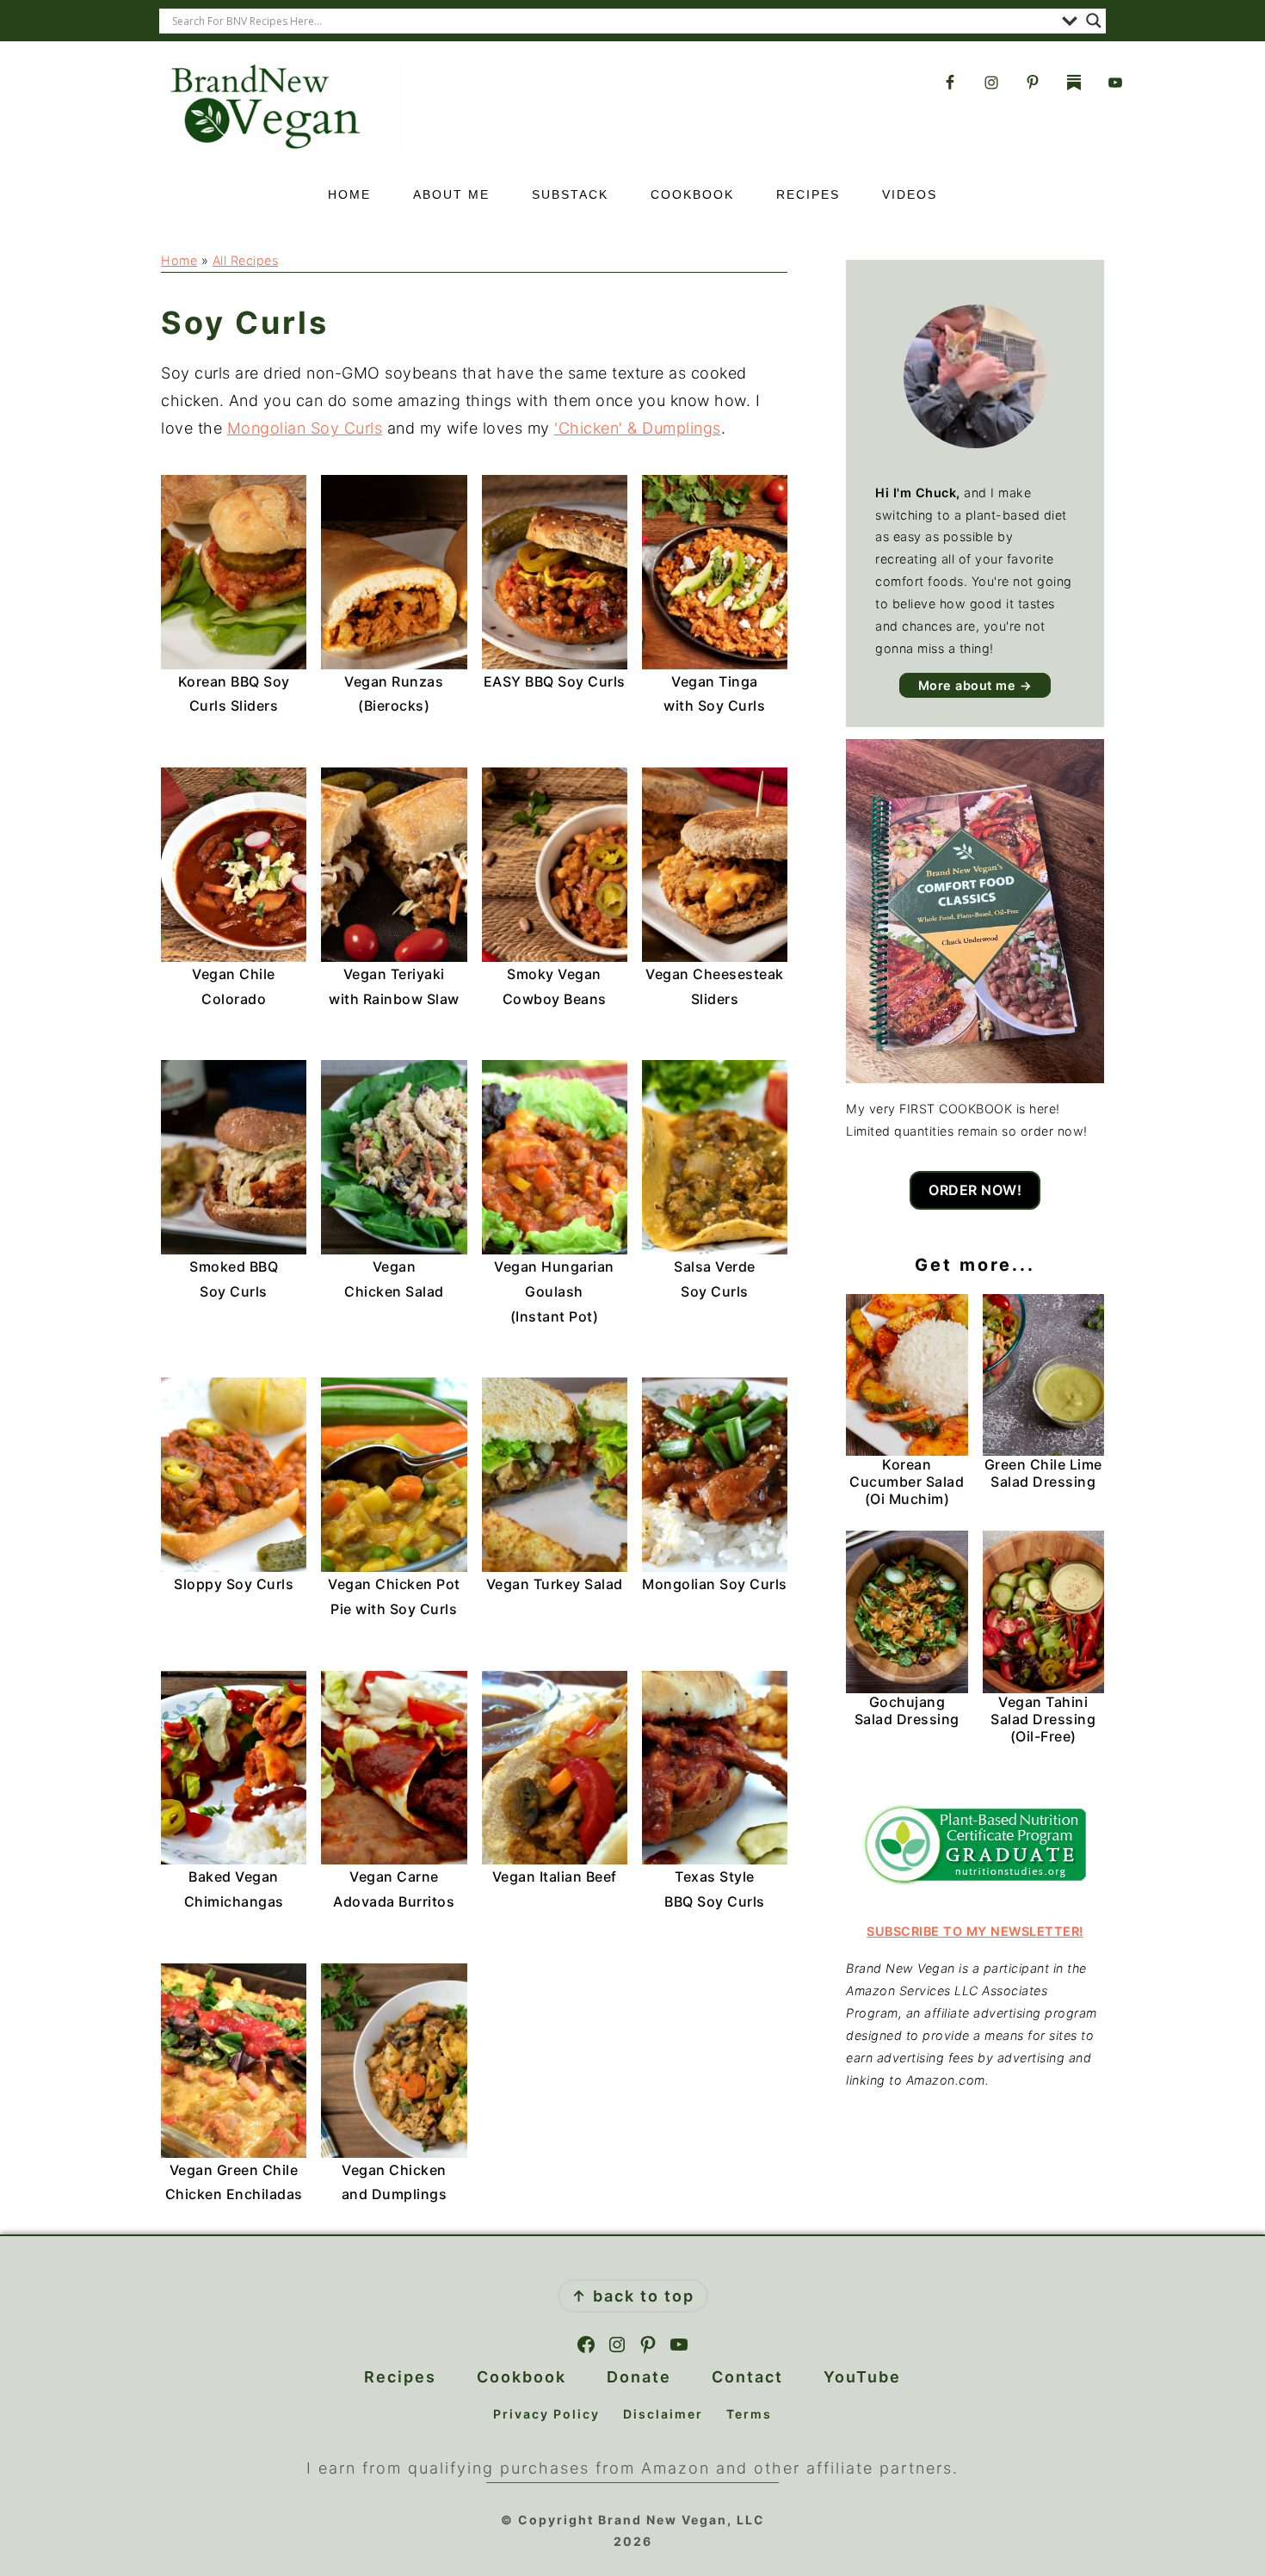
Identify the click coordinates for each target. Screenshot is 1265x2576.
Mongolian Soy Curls (305, 428)
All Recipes (246, 260)
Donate (639, 2377)
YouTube (862, 2377)
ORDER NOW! (975, 1190)
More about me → (975, 685)
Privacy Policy (546, 2414)
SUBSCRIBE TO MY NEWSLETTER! (975, 1931)
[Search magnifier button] (1094, 21)
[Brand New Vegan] (267, 149)
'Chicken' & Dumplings (638, 428)
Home (179, 260)
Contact (747, 2377)
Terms (749, 2414)
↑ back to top (633, 2296)
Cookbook (521, 2377)
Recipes (400, 2377)
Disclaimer (663, 2414)
